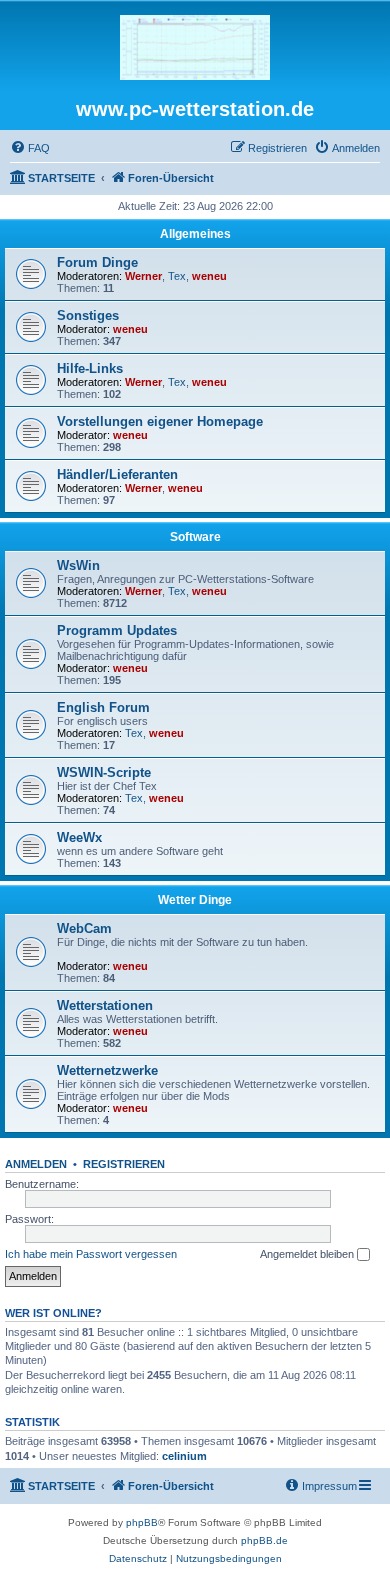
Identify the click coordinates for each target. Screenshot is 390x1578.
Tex (177, 276)
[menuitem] (30, 148)
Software (195, 537)
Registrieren (124, 1164)
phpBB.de (264, 1540)
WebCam (84, 928)
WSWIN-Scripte (104, 772)
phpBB (142, 1522)
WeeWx (79, 837)
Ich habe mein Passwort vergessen (91, 1254)
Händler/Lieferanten (117, 474)
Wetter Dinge (195, 900)
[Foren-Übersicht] (195, 48)
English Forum (103, 707)
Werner (143, 276)
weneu (209, 276)
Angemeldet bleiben (308, 1254)
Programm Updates (117, 630)
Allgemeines (195, 234)
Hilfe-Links (90, 368)
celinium (184, 1456)
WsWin (78, 565)
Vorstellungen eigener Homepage (160, 421)
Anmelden (36, 1164)
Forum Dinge (97, 262)
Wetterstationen (105, 1005)
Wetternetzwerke (107, 1070)
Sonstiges (88, 315)
